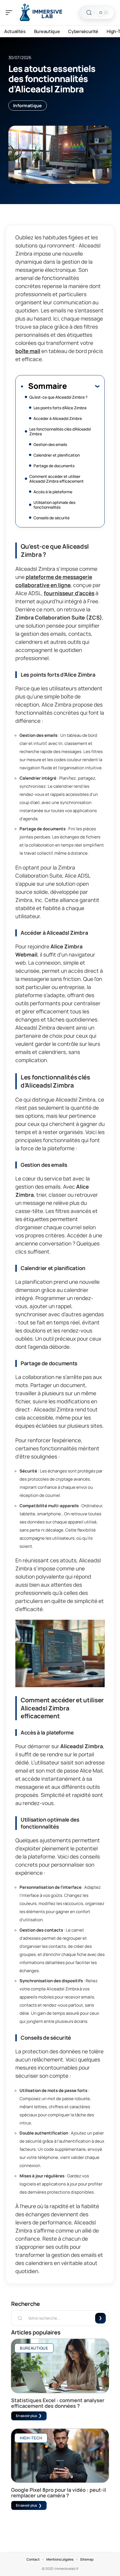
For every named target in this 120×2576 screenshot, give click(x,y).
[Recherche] (89, 13)
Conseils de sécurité (51, 518)
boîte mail (28, 351)
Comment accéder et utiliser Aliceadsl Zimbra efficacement (57, 479)
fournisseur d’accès (69, 593)
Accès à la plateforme (53, 492)
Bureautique (34, 2348)
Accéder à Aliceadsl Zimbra (58, 418)
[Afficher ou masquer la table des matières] (83, 386)
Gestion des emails (50, 444)
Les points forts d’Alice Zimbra (60, 408)
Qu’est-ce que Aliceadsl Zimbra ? (58, 397)
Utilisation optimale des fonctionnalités (54, 505)
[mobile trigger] (10, 13)
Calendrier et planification (57, 455)
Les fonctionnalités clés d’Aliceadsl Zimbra (60, 431)
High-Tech (31, 2438)
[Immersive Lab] (40, 13)
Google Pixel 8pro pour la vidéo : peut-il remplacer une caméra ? (59, 2493)
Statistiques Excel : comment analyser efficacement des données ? (58, 2403)
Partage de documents (54, 466)
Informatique (28, 106)
